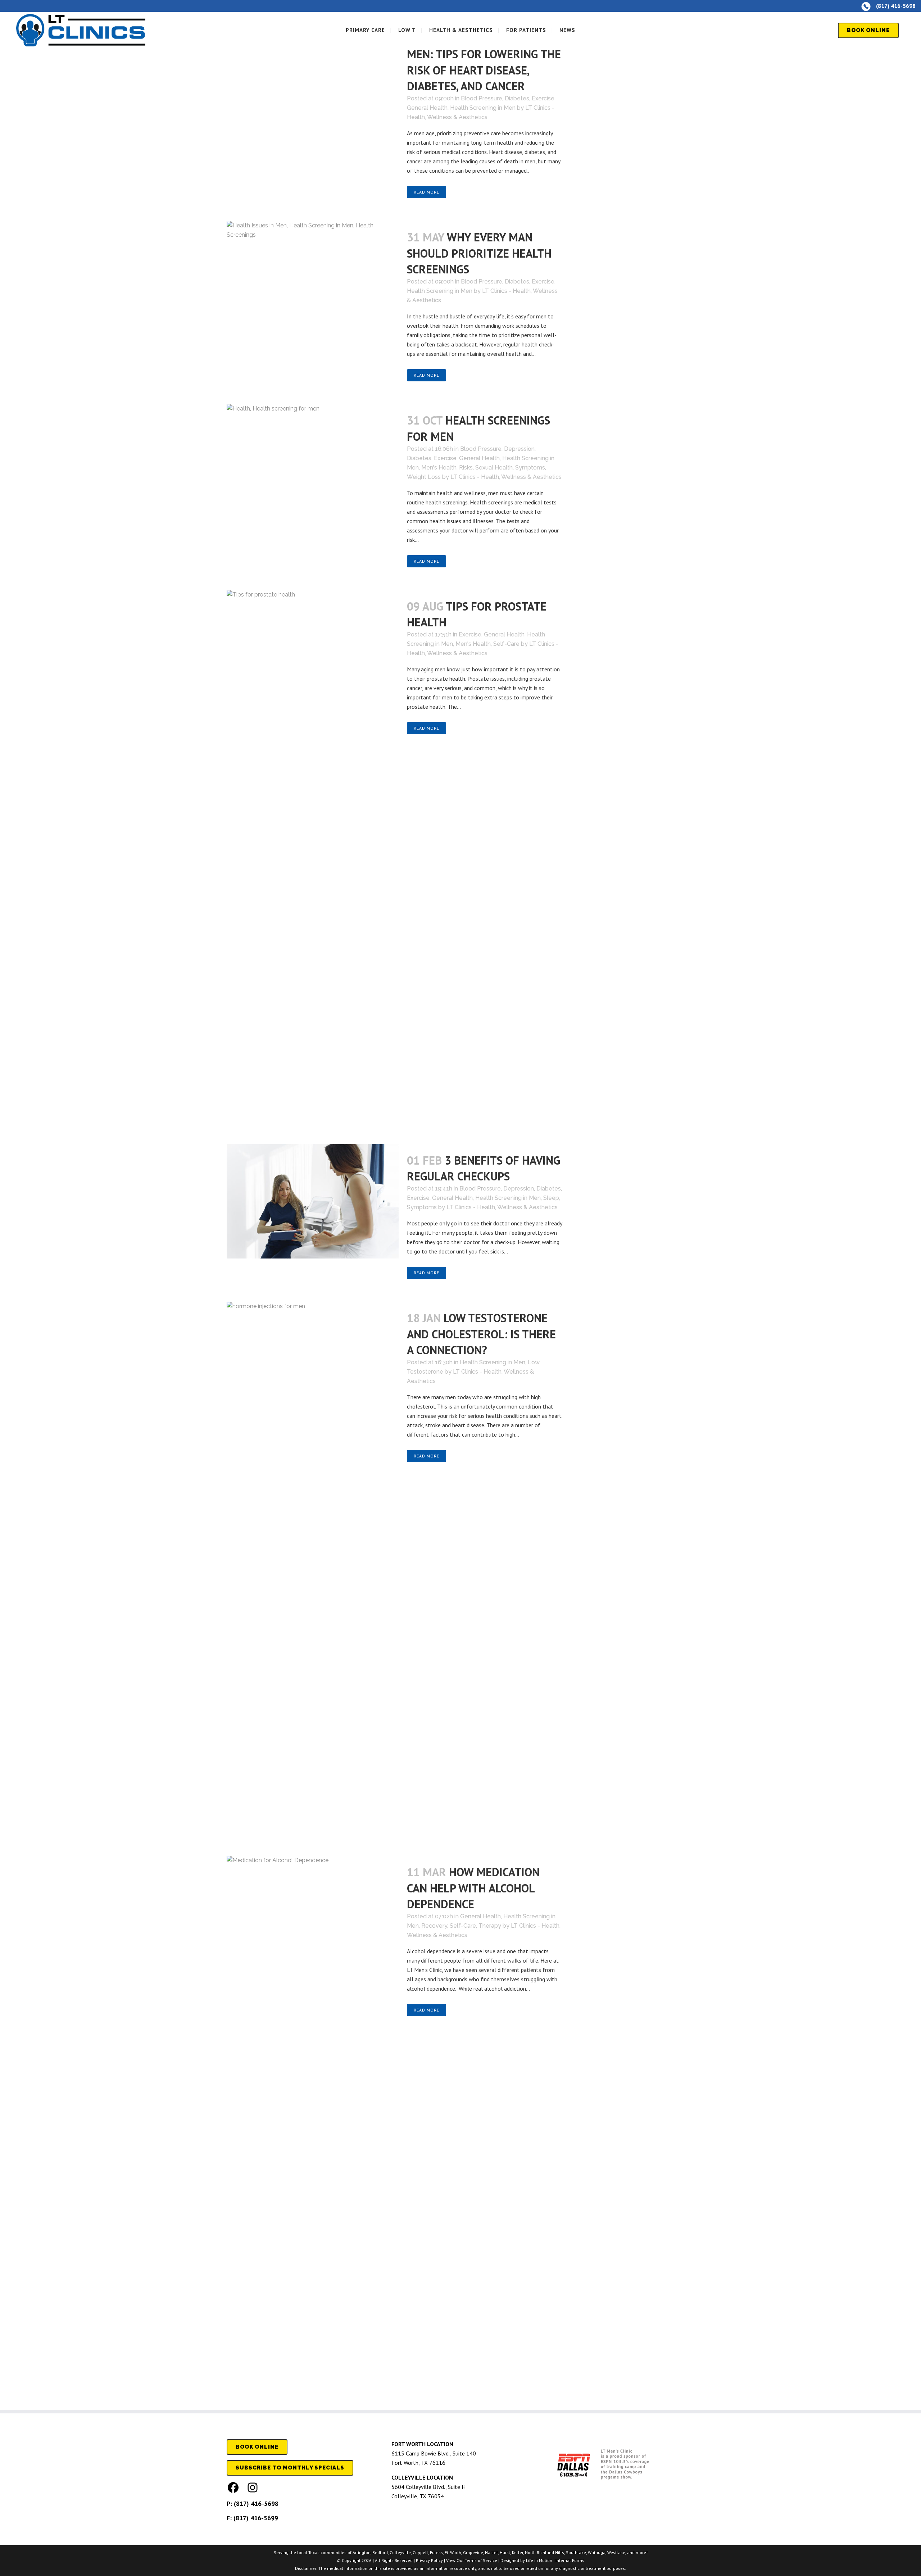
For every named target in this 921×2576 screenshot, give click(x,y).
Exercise (543, 98)
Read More (427, 192)
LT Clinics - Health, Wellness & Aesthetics (506, 477)
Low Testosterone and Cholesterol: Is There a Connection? (481, 1334)
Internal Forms (570, 2560)
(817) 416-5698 (256, 2504)
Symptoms (530, 468)
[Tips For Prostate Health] (313, 860)
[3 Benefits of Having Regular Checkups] (313, 1201)
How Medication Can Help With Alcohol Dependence (473, 1888)
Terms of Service (481, 2560)
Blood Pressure (482, 98)
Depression (519, 449)
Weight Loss (424, 477)
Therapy (490, 1926)
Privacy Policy (429, 2560)
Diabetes (517, 98)
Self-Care (506, 644)
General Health (427, 108)
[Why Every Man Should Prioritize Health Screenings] (313, 276)
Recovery (434, 1926)
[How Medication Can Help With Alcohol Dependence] (313, 2126)
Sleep (551, 1198)
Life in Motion (539, 2560)
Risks (466, 468)
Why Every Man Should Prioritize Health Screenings (479, 253)
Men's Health (439, 468)
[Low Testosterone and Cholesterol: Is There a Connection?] (313, 1572)
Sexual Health (494, 468)
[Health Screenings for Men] (313, 452)
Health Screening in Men (483, 108)
